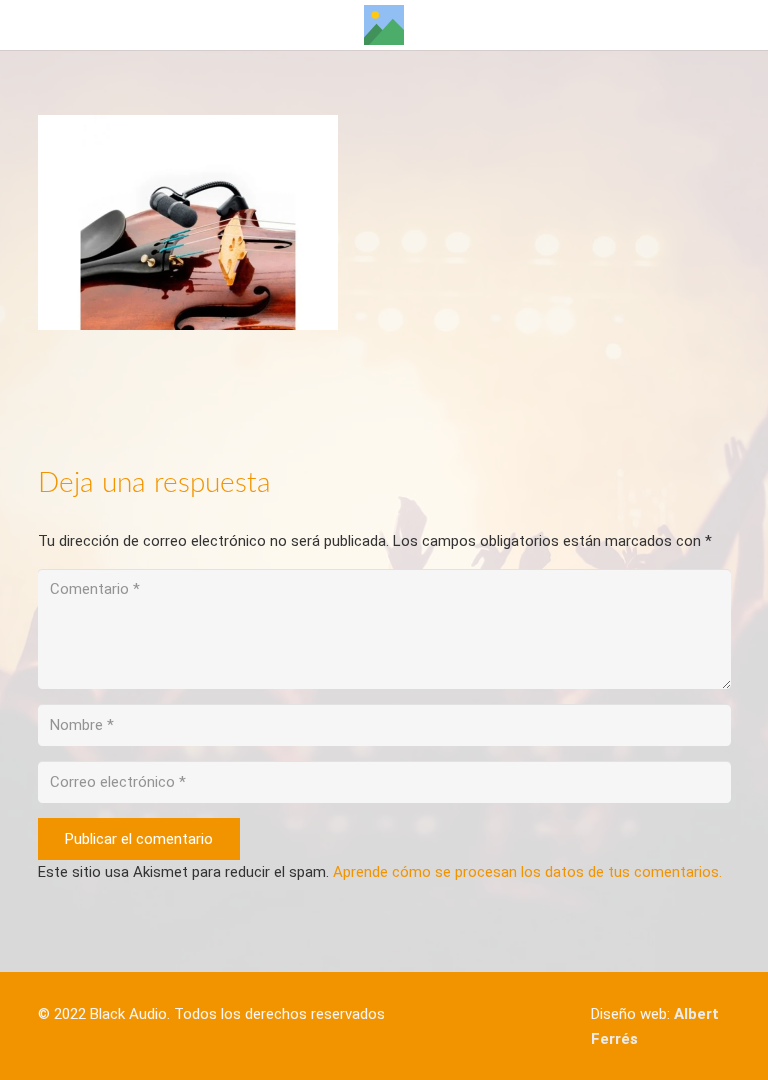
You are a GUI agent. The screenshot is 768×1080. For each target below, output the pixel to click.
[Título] (384, 25)
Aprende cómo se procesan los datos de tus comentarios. (527, 872)
